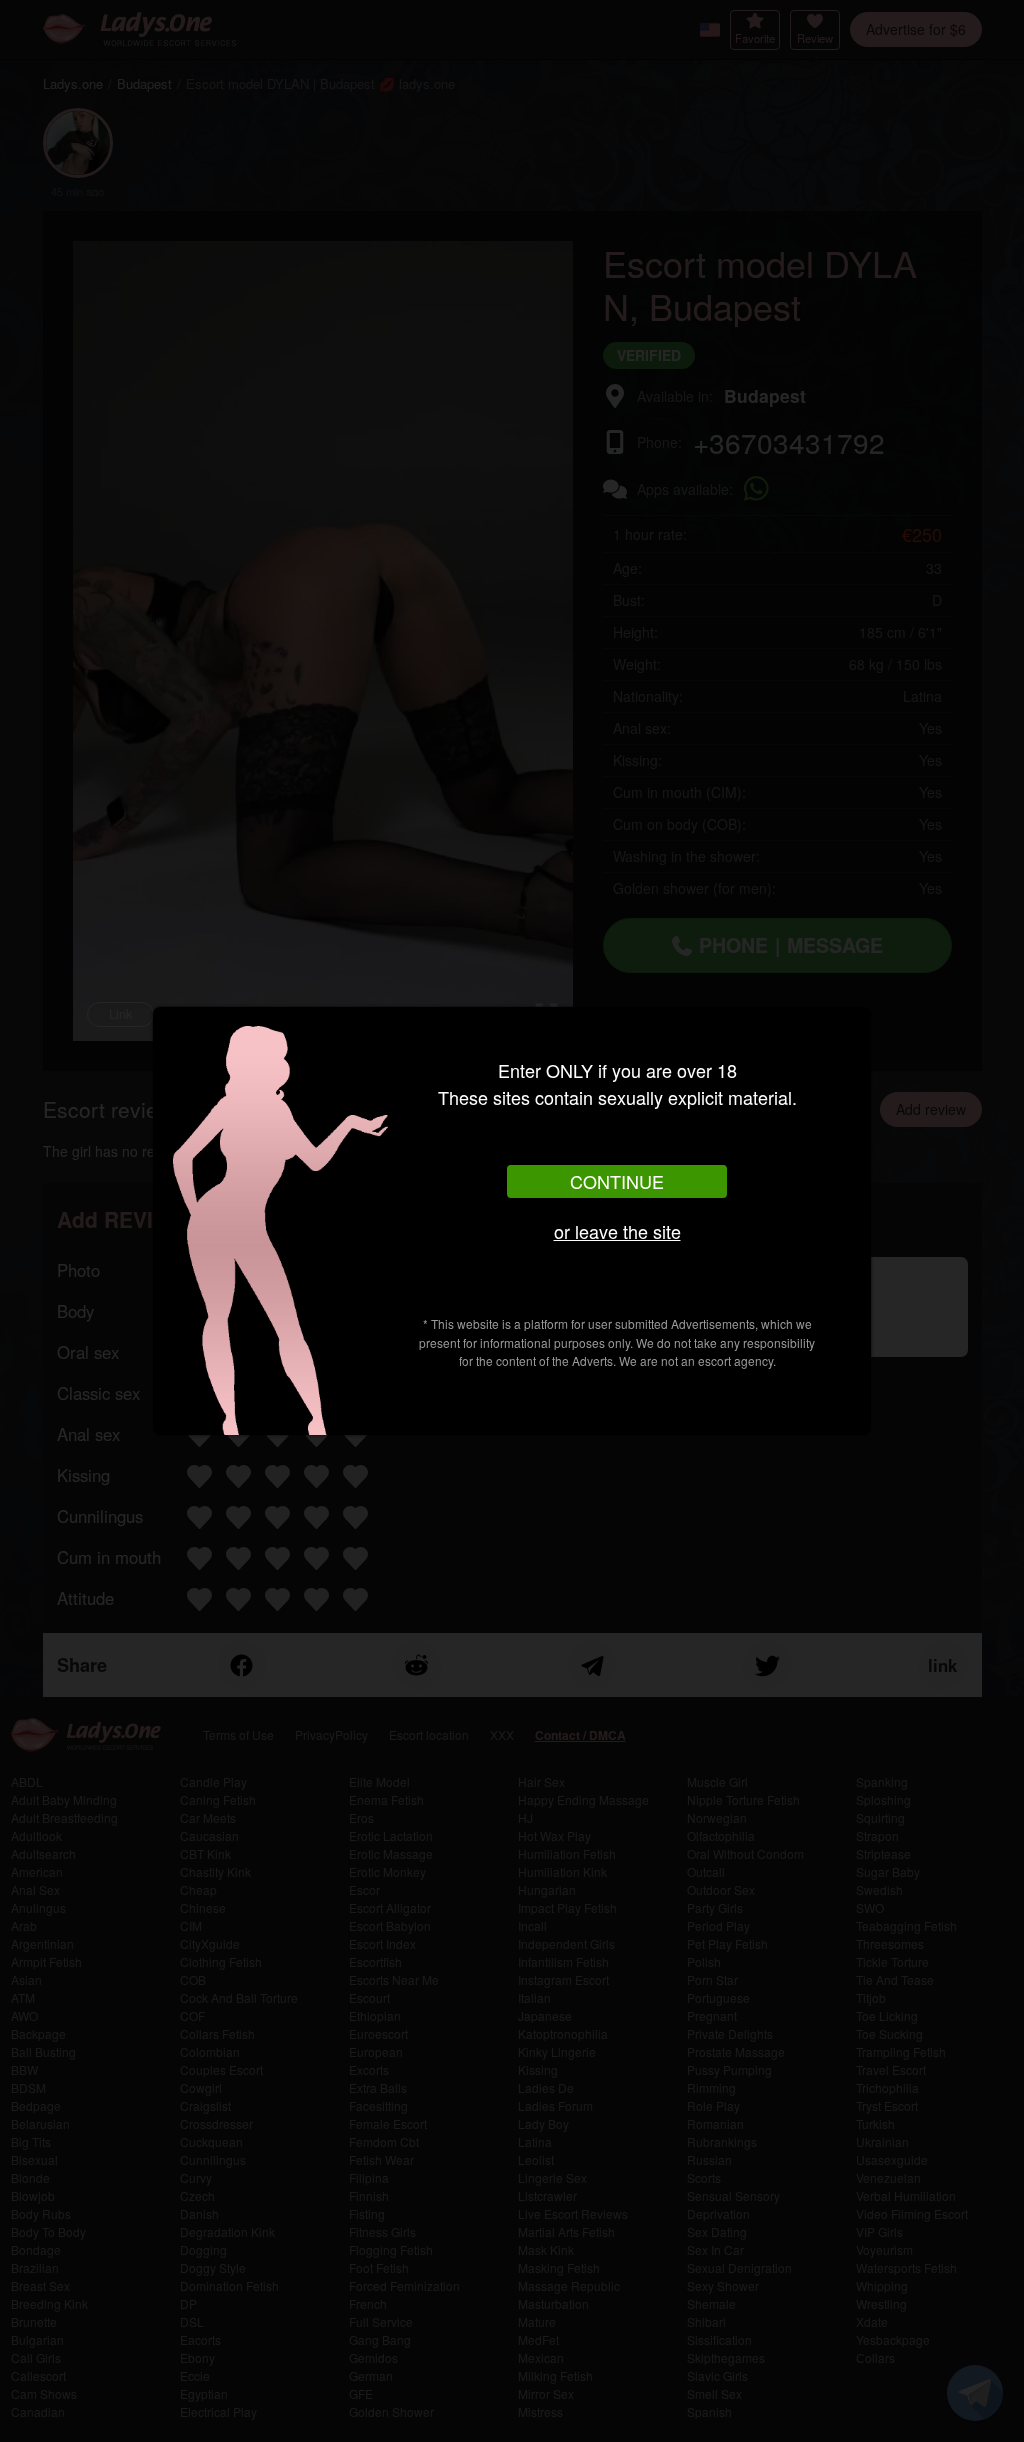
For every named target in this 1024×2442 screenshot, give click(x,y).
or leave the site (617, 1231)
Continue (617, 1181)
